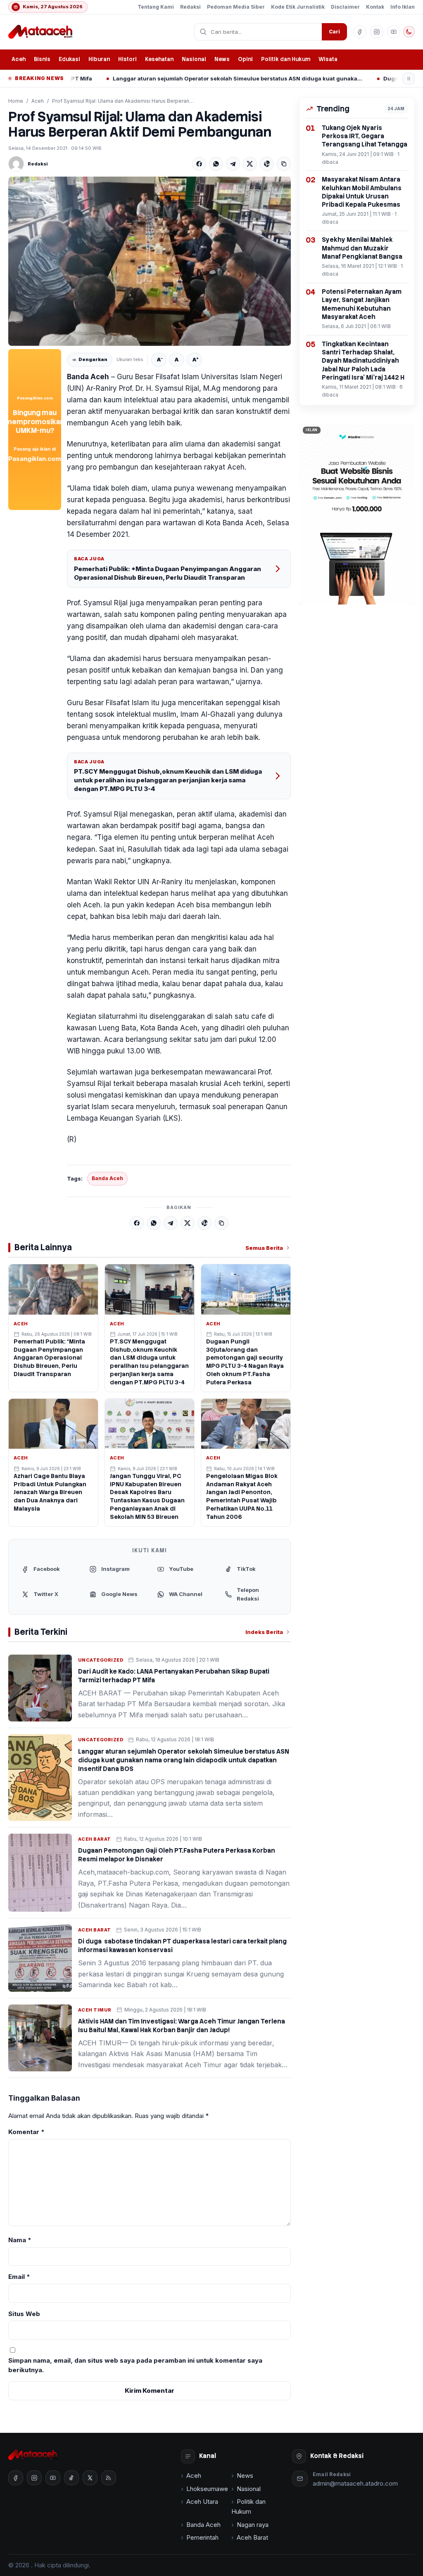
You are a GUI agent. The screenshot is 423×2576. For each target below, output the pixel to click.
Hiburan (99, 59)
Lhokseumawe (207, 2489)
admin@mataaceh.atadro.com (355, 2483)
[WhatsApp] (216, 164)
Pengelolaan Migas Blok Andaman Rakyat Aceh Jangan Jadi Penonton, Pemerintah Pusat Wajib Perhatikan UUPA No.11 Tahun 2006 (242, 1496)
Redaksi (190, 7)
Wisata (328, 59)
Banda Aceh (107, 1178)
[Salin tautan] (284, 164)
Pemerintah (202, 2537)
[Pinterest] (267, 164)
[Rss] (109, 2478)
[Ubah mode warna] (409, 32)
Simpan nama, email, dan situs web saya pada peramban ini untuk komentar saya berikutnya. (135, 2365)
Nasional (194, 59)
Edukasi (69, 59)
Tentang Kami (156, 7)
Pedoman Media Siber (236, 7)
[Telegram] (233, 164)
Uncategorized (101, 1660)
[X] (250, 164)
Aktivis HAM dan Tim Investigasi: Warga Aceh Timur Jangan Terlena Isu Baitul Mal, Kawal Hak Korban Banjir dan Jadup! (182, 2026)
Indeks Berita (264, 1632)
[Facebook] (199, 164)
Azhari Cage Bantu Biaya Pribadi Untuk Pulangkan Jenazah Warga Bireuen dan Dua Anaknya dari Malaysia (50, 1492)
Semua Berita (264, 1248)
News (222, 59)
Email (19, 2277)
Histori (127, 59)
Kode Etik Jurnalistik (298, 7)
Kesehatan (159, 59)
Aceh (19, 59)
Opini (245, 59)
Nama (20, 2240)
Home (16, 101)
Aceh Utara (202, 2502)
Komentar (26, 2132)
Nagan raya (253, 2525)
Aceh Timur (95, 2010)
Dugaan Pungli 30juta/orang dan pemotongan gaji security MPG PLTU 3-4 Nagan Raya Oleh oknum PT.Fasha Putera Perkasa (245, 1362)
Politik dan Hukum (286, 59)
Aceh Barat (95, 1839)
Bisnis (42, 59)
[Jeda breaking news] (409, 79)
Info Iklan (403, 7)
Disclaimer (345, 7)
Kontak (375, 7)
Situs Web (24, 2314)
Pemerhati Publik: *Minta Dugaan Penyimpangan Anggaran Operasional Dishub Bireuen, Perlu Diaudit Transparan (168, 573)
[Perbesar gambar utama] (150, 261)
